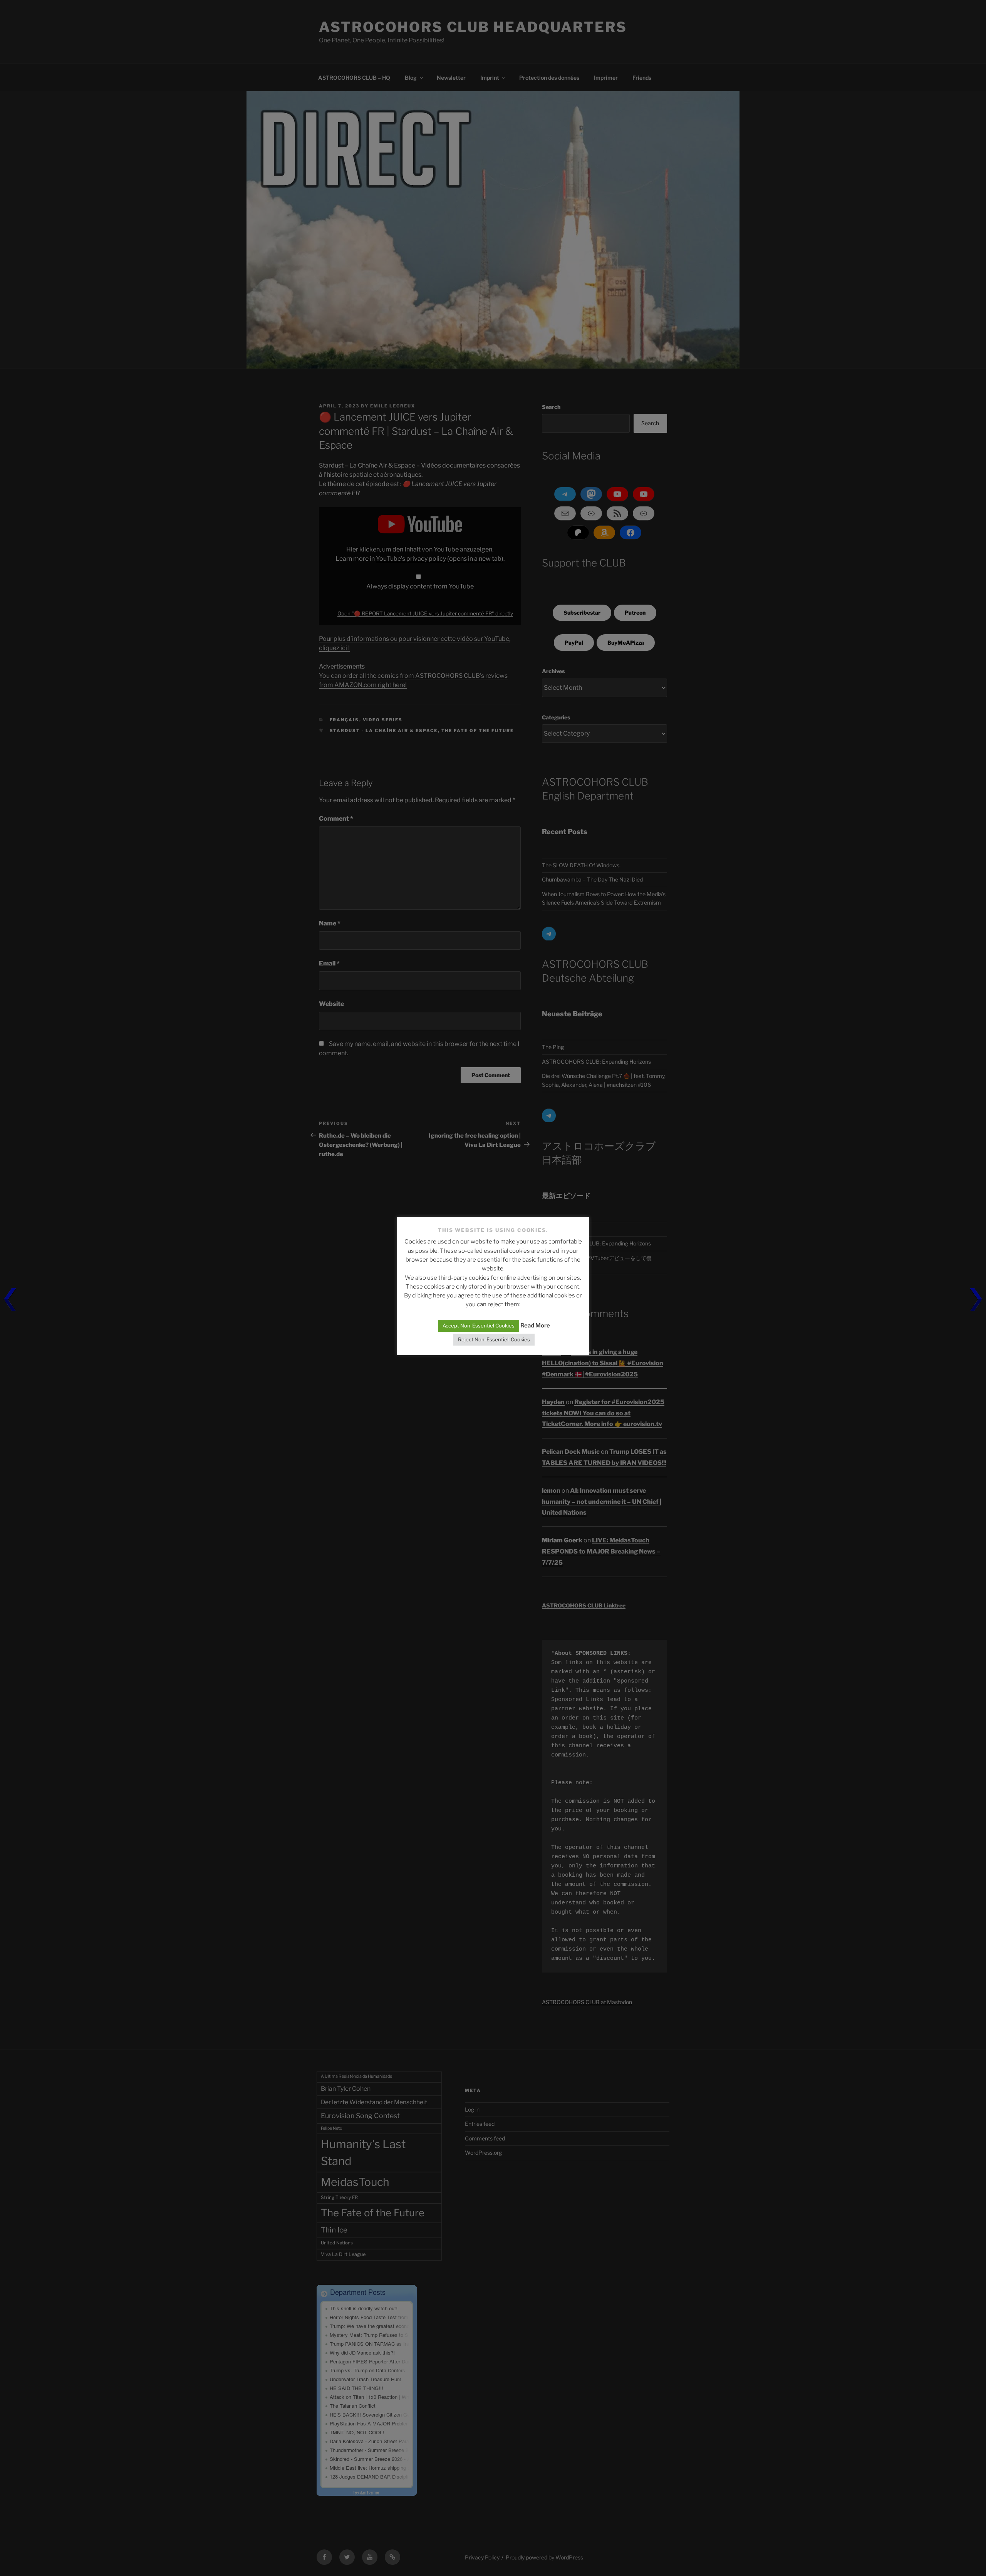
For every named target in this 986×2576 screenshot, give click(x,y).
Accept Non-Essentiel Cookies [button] (479, 1326)
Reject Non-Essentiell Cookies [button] (494, 1339)
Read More (535, 1326)
